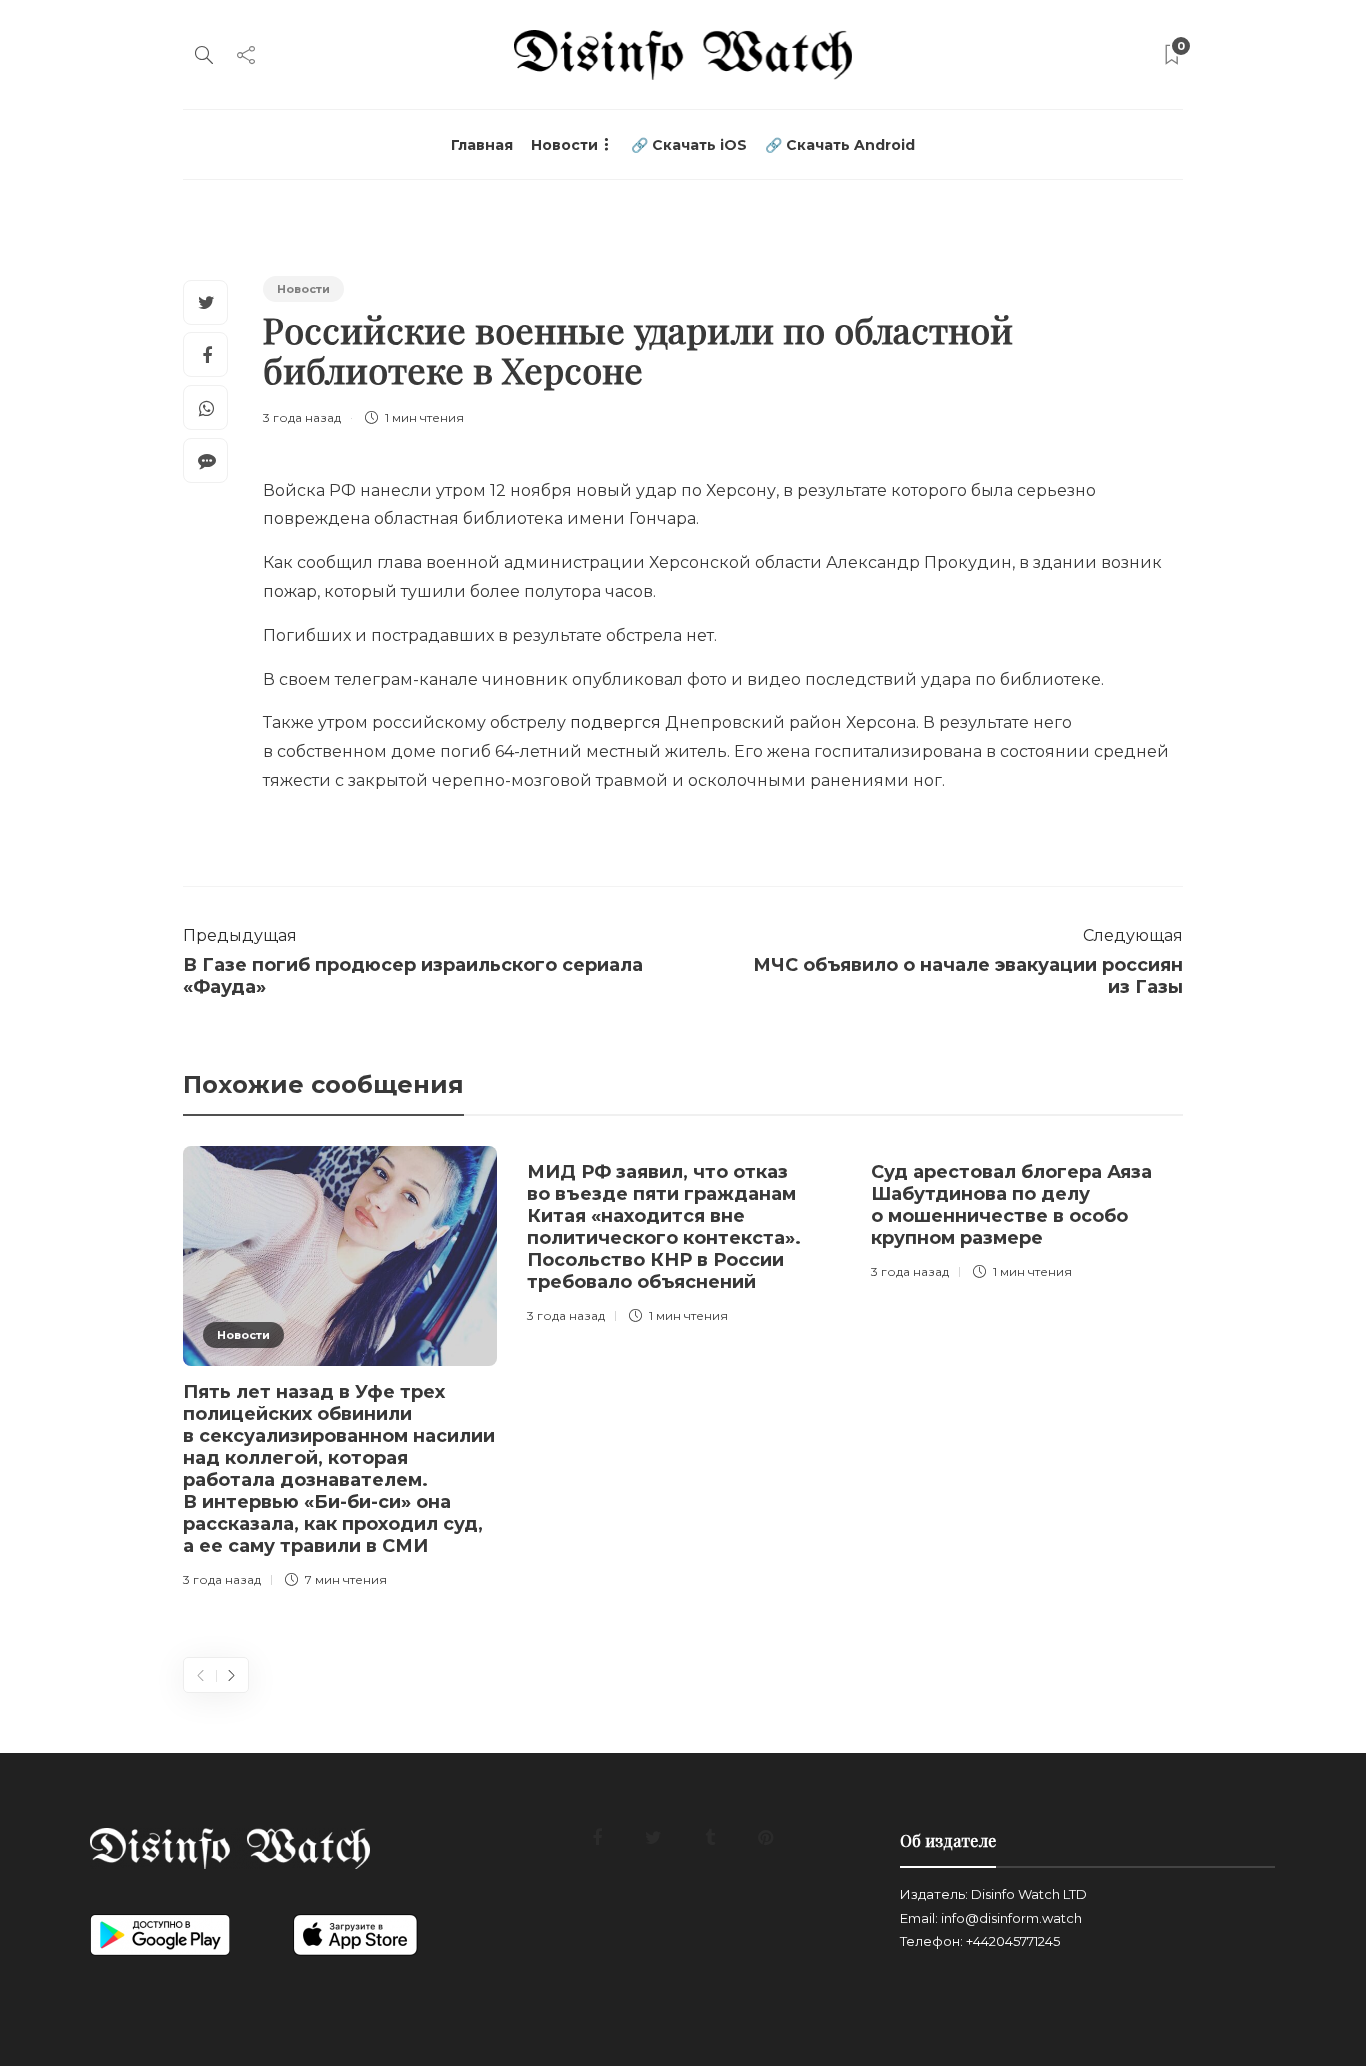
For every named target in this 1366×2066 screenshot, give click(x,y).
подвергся (615, 722)
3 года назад (302, 417)
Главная (482, 145)
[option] (340, 1370)
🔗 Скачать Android (840, 145)
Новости (564, 145)
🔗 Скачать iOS (689, 145)
